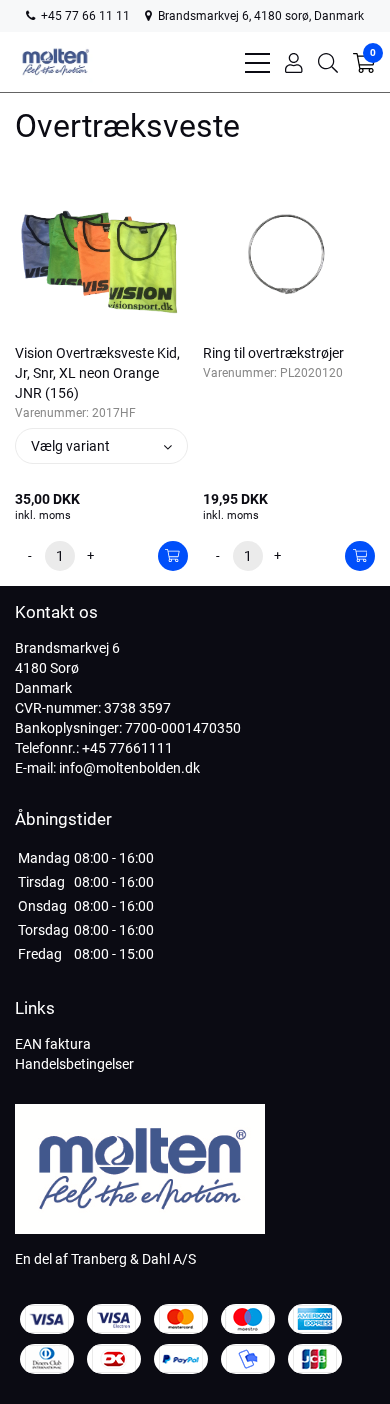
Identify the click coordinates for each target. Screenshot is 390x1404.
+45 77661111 (127, 748)
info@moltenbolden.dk (129, 768)
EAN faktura (53, 1044)
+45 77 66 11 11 (84, 16)
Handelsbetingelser (74, 1064)
